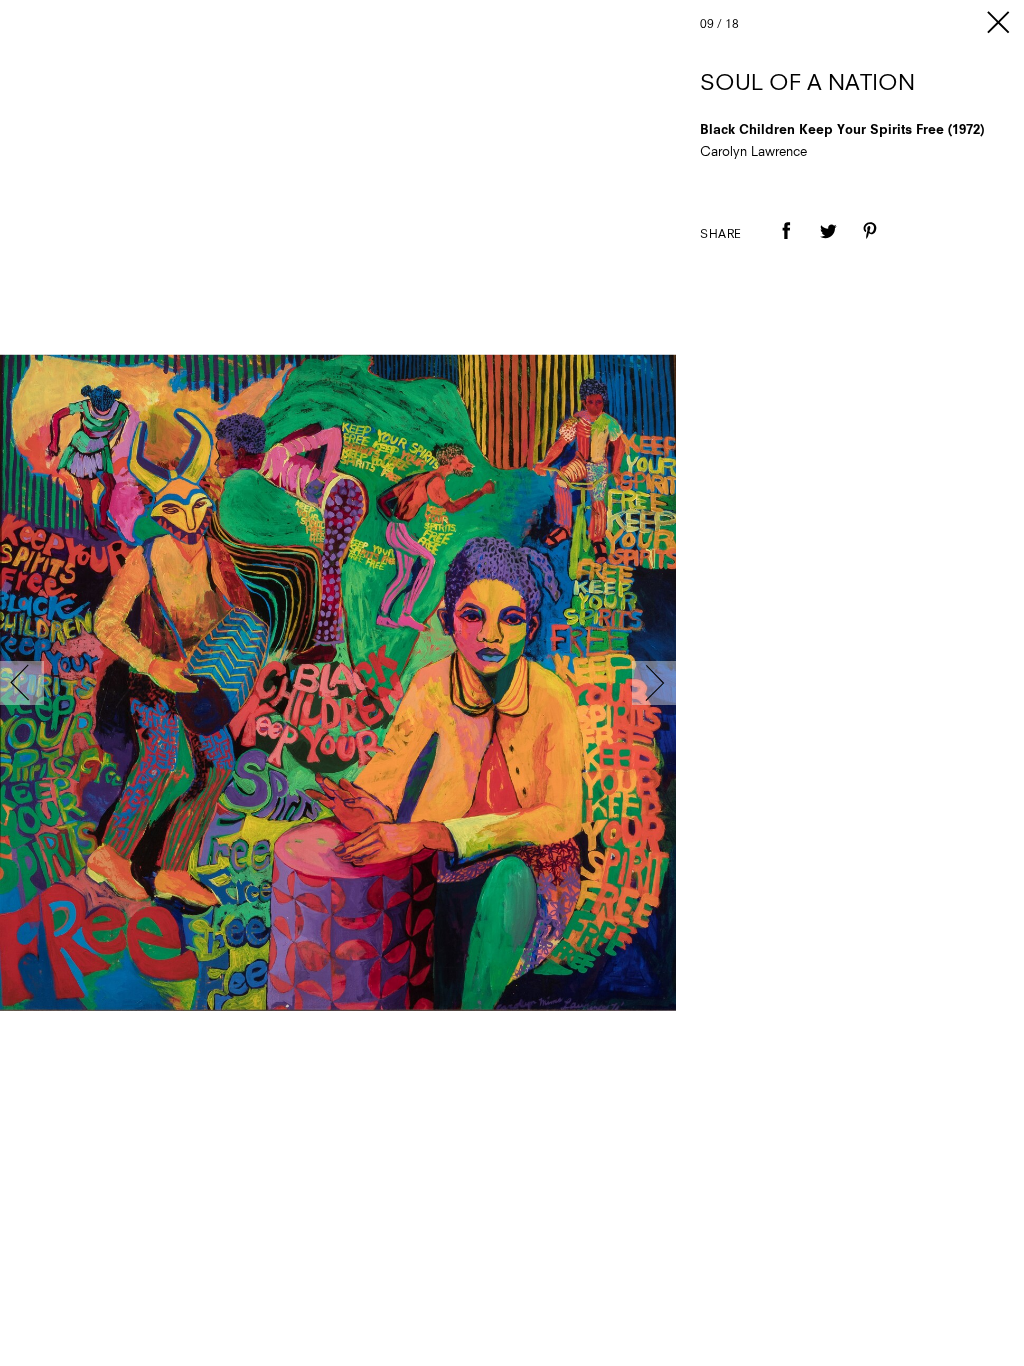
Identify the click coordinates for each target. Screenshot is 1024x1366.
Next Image (654, 683)
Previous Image (22, 683)
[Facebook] (786, 245)
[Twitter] (828, 245)
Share (721, 235)
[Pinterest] (870, 245)
